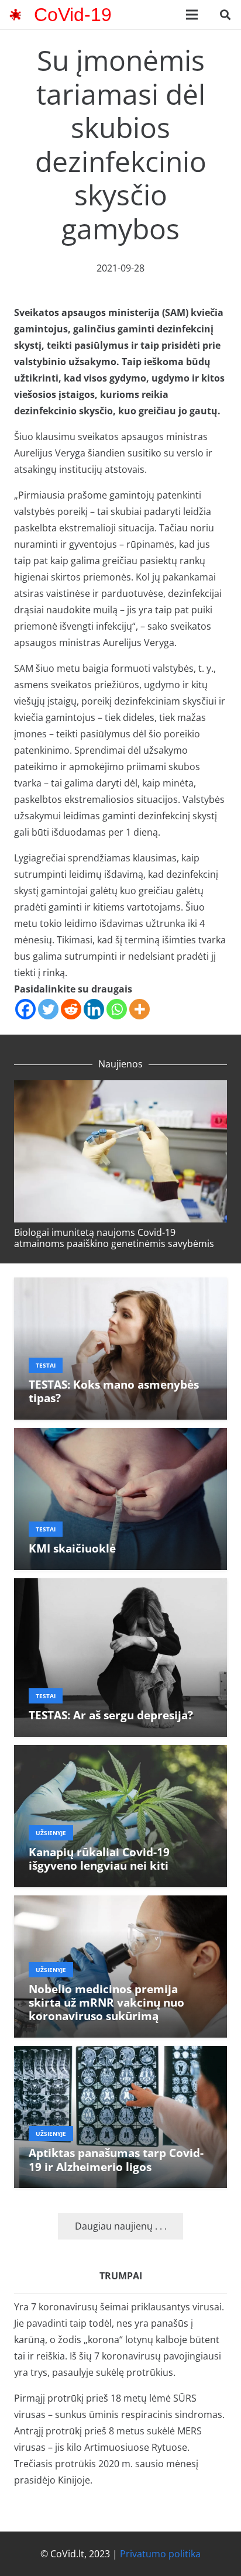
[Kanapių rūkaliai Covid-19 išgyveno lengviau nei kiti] (120, 1753)
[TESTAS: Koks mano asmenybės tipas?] (120, 1286)
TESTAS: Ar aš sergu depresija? (111, 1715)
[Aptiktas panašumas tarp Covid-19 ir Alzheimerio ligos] (120, 2054)
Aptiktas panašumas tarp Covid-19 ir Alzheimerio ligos (116, 2159)
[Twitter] (48, 1009)
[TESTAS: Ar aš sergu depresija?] (120, 1586)
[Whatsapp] (117, 1009)
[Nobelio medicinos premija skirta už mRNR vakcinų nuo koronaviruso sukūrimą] (120, 1904)
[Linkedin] (94, 1009)
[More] (140, 1009)
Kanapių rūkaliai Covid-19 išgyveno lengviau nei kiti (99, 1859)
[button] (225, 15)
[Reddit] (71, 1009)
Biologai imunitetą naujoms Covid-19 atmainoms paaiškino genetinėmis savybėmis (114, 1238)
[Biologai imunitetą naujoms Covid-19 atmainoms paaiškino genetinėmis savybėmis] (120, 1088)
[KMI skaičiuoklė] (120, 1436)
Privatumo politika (160, 2554)
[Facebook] (25, 1009)
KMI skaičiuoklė (72, 1548)
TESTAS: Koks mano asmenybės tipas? (114, 1391)
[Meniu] (192, 15)
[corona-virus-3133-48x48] (15, 15)
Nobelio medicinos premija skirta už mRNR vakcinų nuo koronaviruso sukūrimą (106, 2002)
